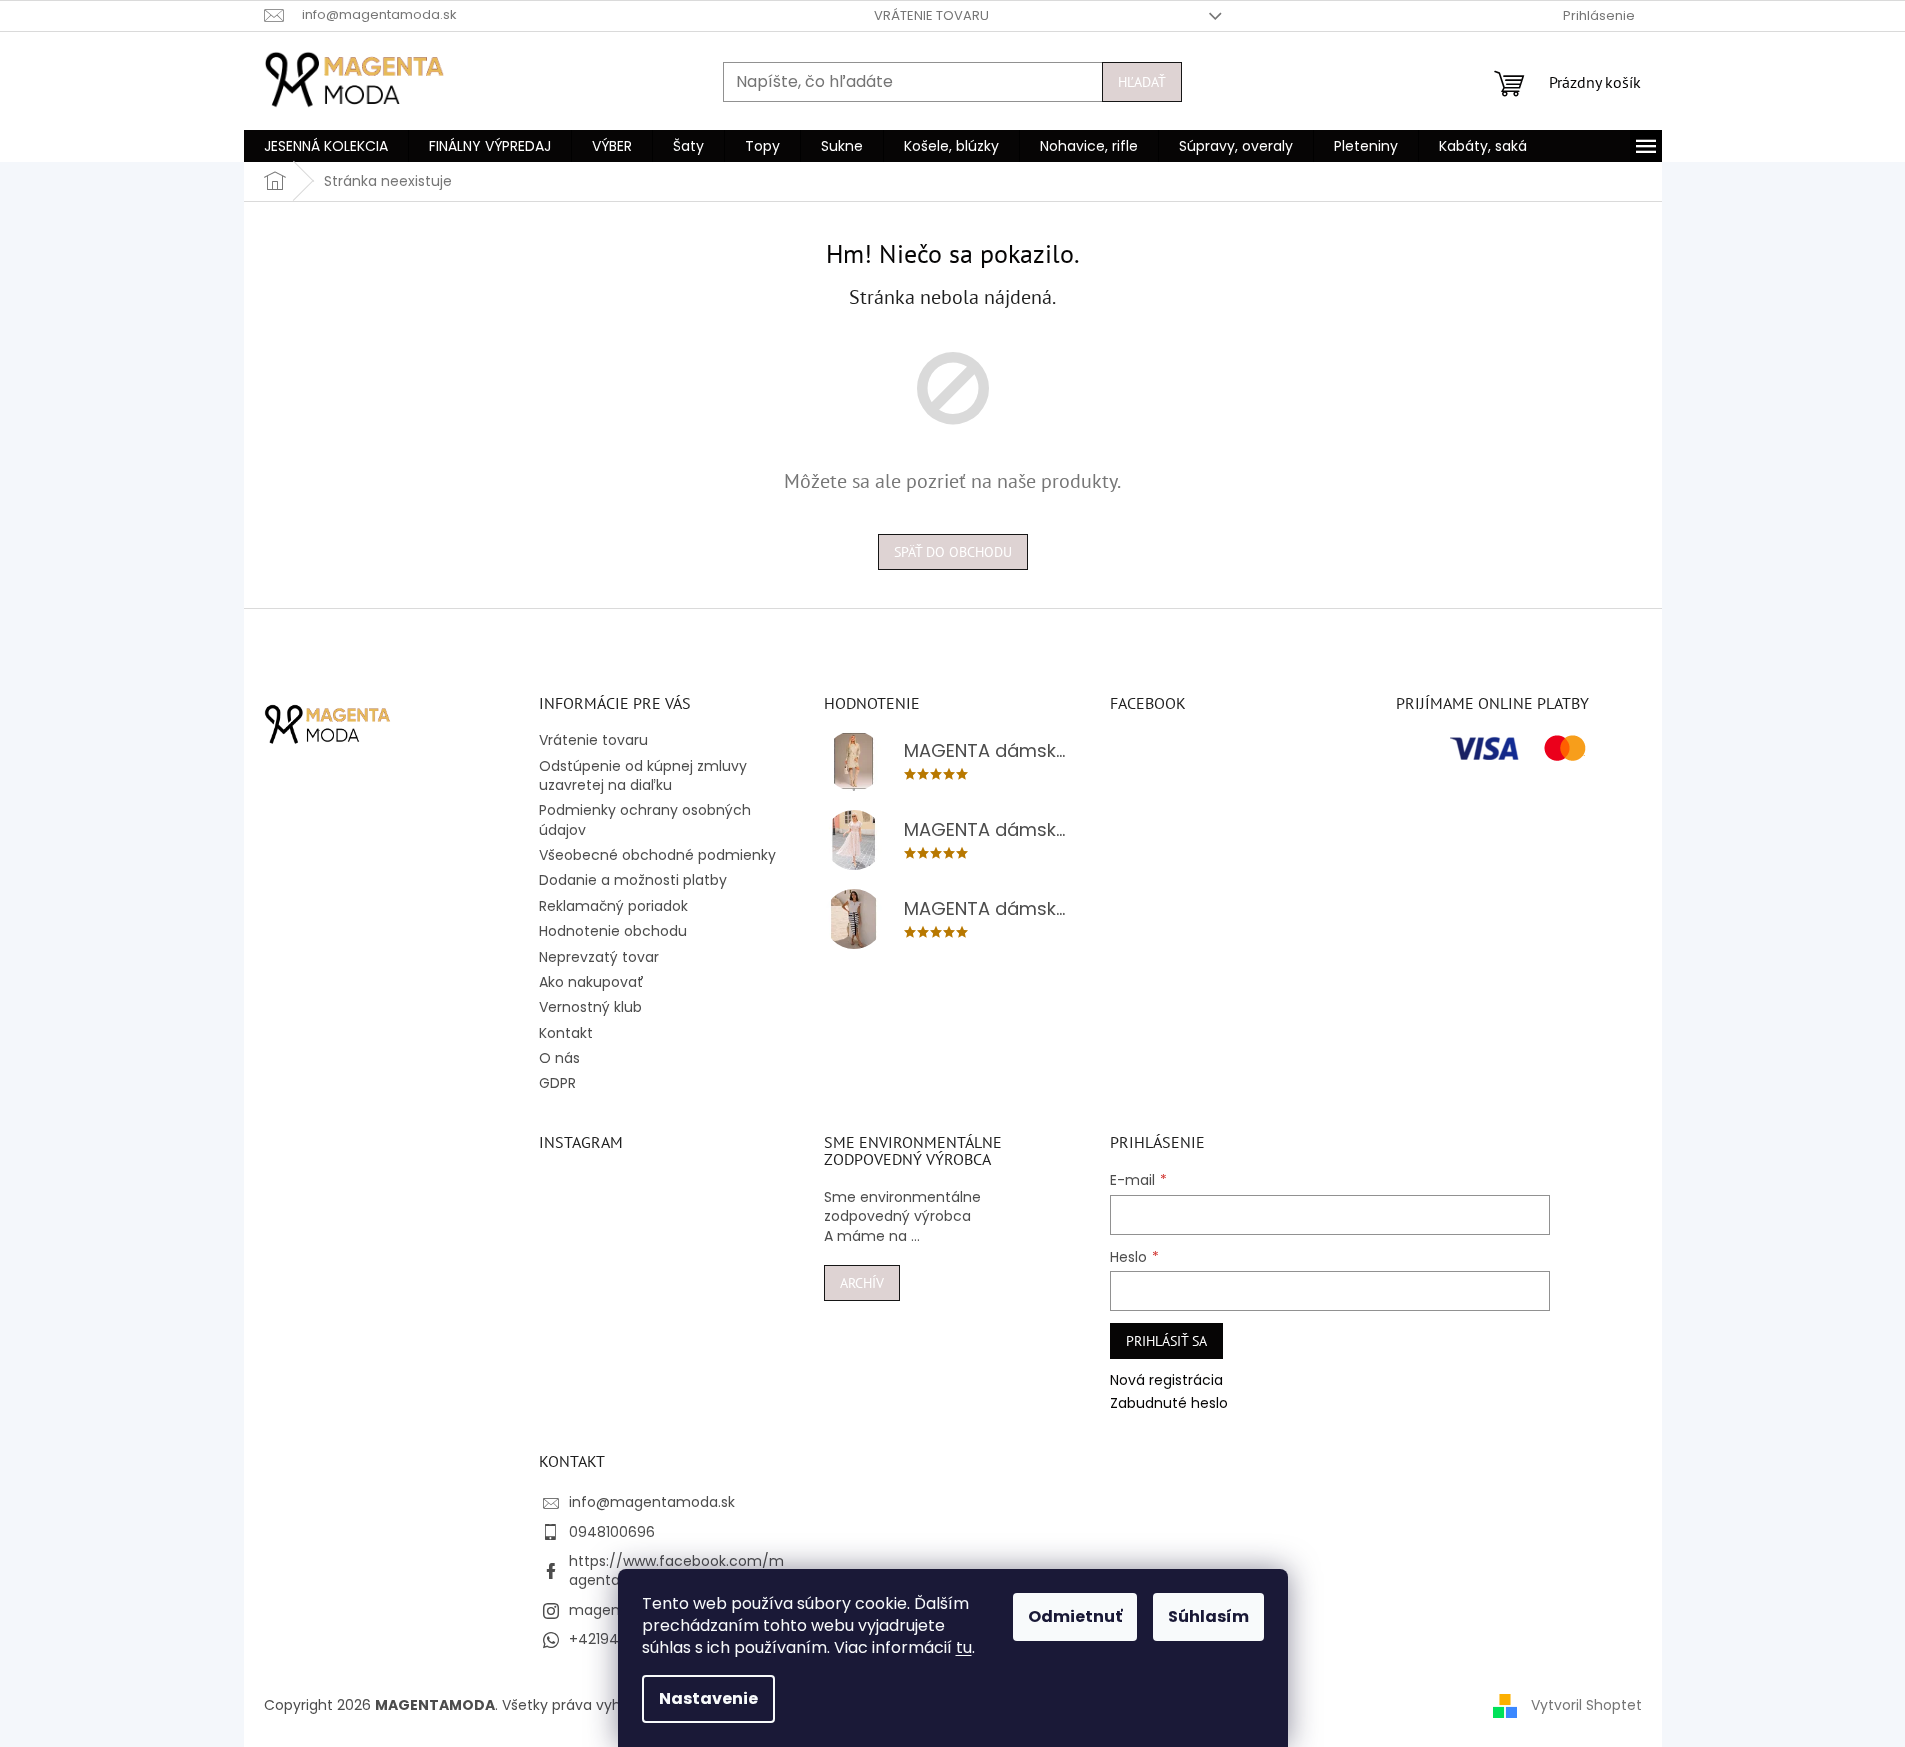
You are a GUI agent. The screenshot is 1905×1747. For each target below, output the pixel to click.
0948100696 (612, 1532)
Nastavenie (708, 1698)
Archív (862, 1283)
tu (964, 1647)
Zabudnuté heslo (1169, 1403)
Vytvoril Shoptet (1586, 1705)
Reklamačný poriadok (613, 906)
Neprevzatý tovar (599, 957)
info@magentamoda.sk (652, 1502)
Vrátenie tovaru (931, 15)
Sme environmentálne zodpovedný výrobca (902, 1207)
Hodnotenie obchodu (613, 931)
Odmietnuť (1075, 1616)
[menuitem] (326, 146)
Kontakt (566, 1033)
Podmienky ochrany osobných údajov (645, 819)
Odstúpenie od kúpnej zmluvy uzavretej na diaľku (643, 775)
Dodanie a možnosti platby (633, 880)
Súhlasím (1208, 1616)
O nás (559, 1058)
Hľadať (1142, 82)
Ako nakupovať (591, 982)
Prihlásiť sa (1166, 1341)
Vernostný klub (590, 1007)
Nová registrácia (1166, 1380)
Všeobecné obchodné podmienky (657, 855)
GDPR (557, 1083)
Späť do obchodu (953, 552)
